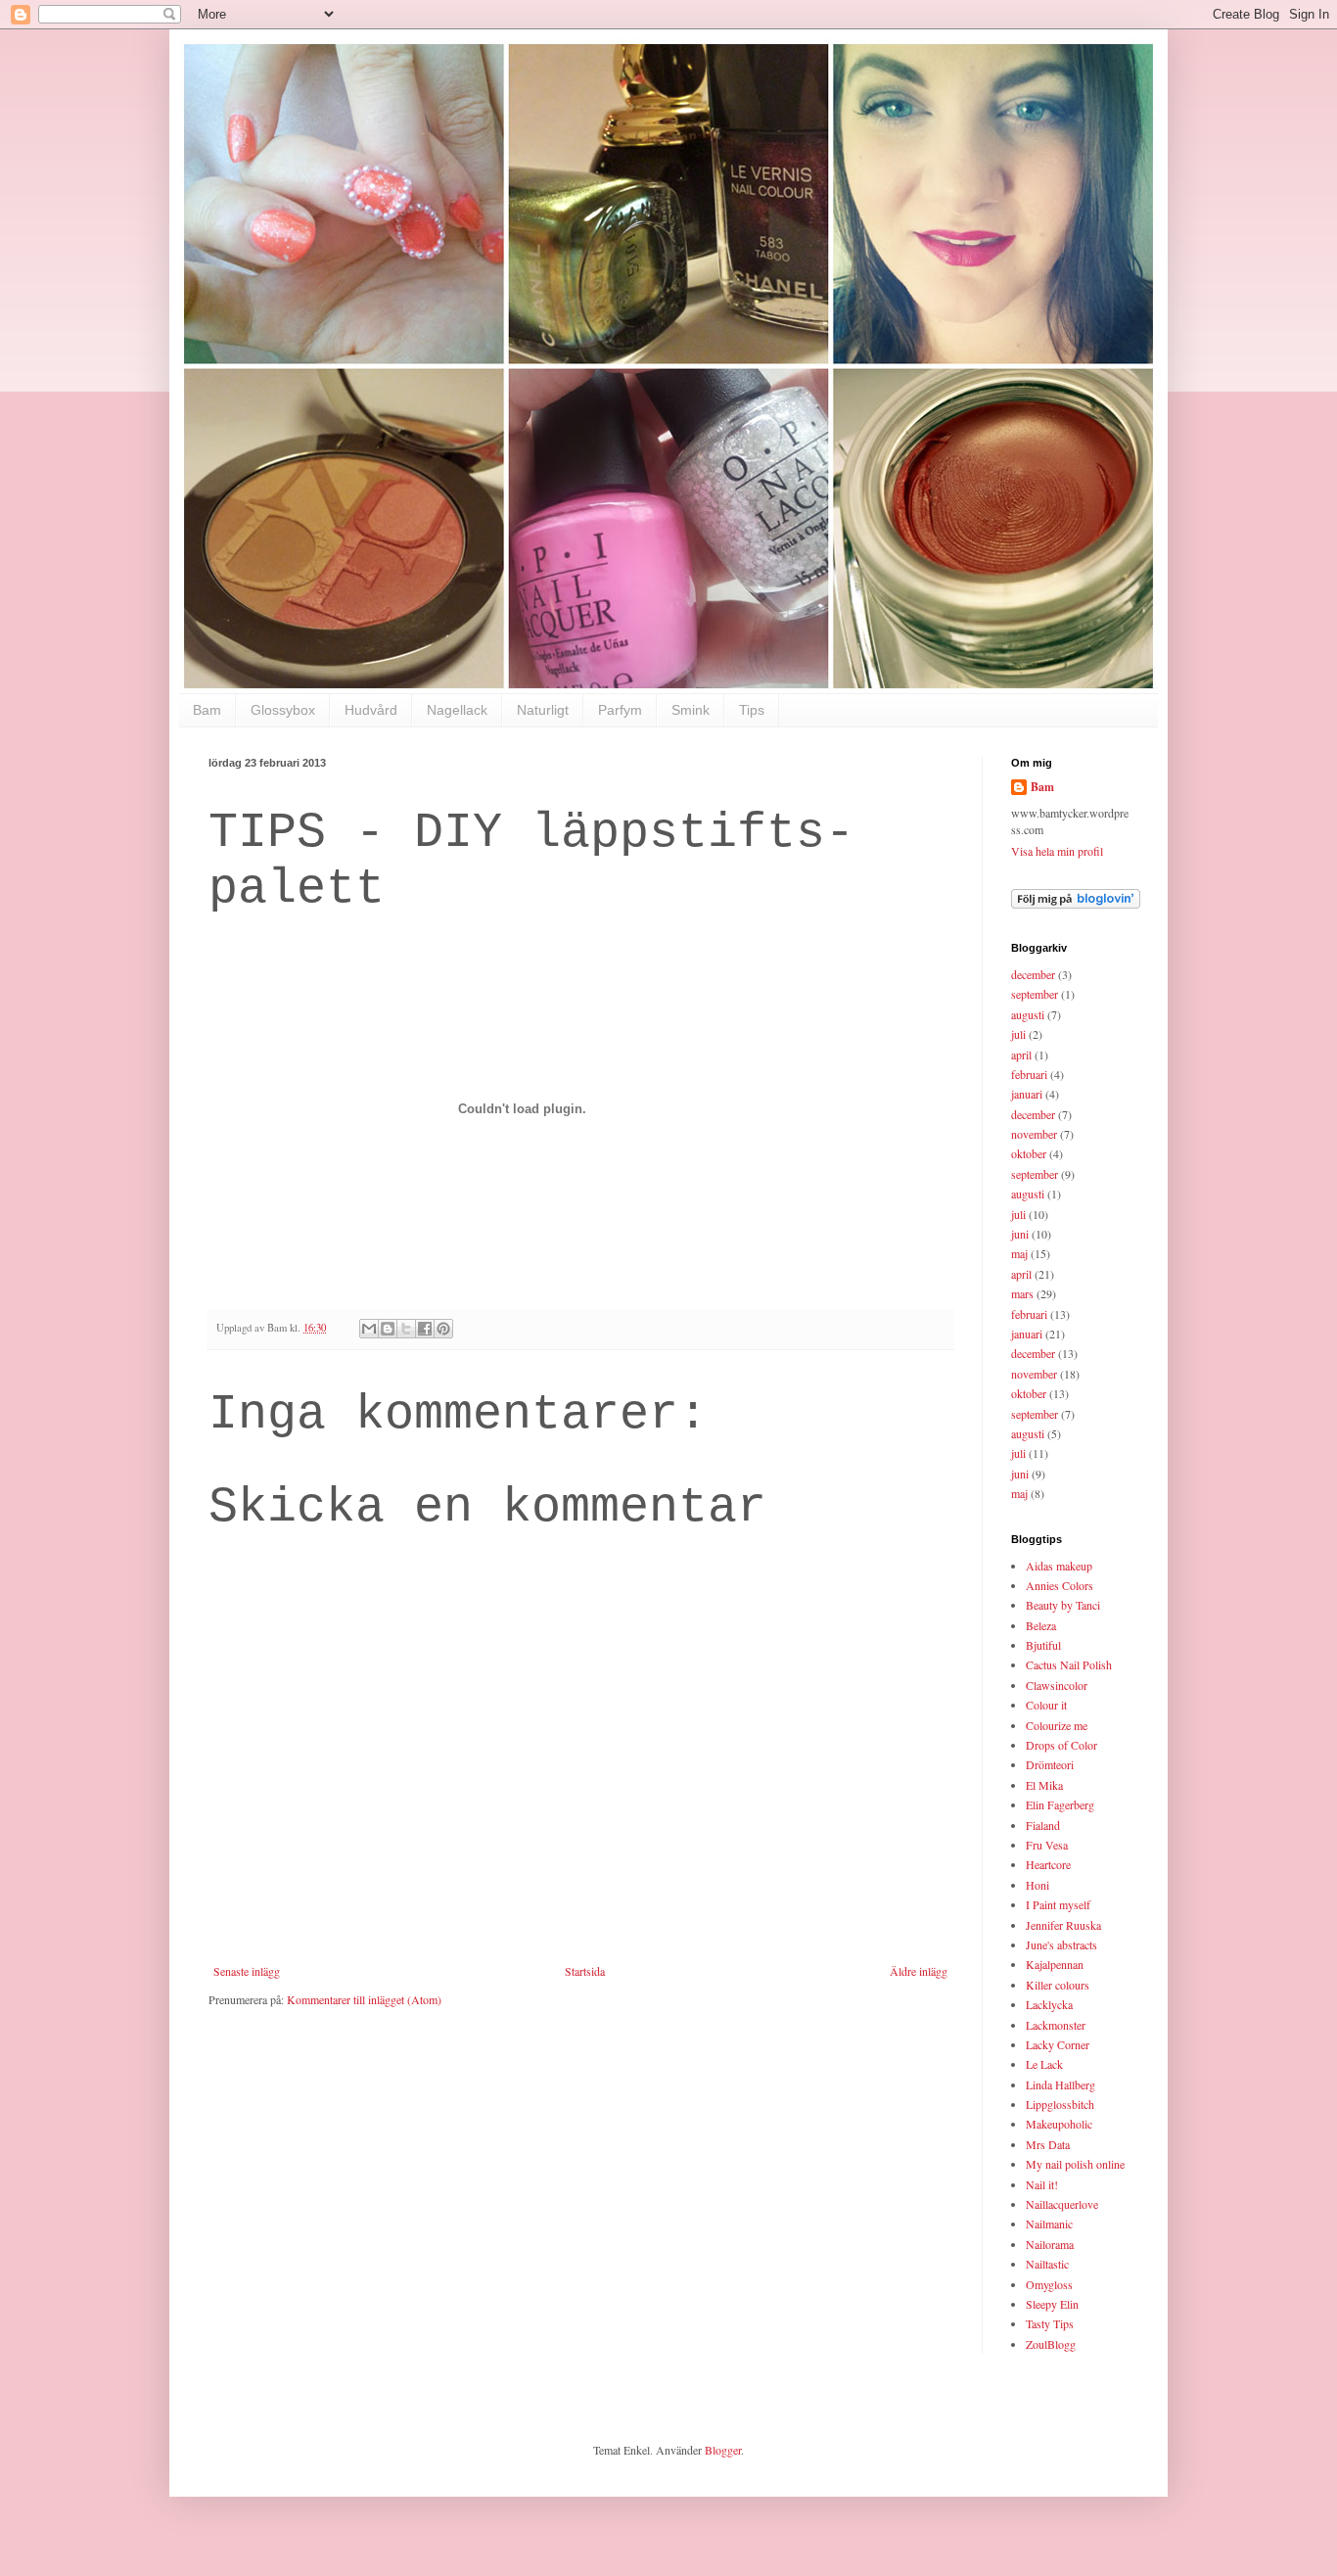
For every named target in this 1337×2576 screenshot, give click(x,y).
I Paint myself (1058, 1904)
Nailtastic (1047, 2264)
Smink (691, 710)
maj (1019, 1253)
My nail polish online (1075, 2164)
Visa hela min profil (1057, 851)
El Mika (1044, 1785)
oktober (1029, 1153)
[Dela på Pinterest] (443, 1329)
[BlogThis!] (388, 1329)
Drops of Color (1061, 1745)
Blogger (723, 2450)
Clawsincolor (1057, 1685)
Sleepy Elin (1052, 2304)
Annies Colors (1060, 1585)
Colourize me (1057, 1725)
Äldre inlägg (919, 1971)
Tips (752, 710)
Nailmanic (1049, 2224)
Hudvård (371, 710)
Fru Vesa (1047, 1845)
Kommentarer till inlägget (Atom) (364, 1999)
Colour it (1046, 1705)
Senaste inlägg (247, 1971)
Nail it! (1042, 2184)
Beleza (1041, 1625)
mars (1022, 1293)
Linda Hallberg (1060, 2084)
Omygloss (1049, 2284)
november (1034, 1134)
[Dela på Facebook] (425, 1329)
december (1033, 974)
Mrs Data (1048, 2144)
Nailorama (1050, 2244)
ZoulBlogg (1051, 2344)
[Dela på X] (406, 1329)
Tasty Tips (1050, 2323)
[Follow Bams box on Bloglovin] (1076, 904)
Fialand (1043, 1825)
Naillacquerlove (1062, 2204)
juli (1018, 1034)
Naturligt (543, 710)
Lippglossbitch (1060, 2104)
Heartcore (1048, 1864)
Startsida (585, 1971)
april (1021, 1054)
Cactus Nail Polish (1069, 1664)
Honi (1037, 1885)
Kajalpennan (1055, 1964)
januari (1027, 1094)
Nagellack (457, 710)
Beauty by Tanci (1063, 1605)
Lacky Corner (1058, 2044)
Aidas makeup (1059, 1566)
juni (1020, 1234)
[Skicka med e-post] (369, 1329)
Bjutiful (1043, 1645)
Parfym (620, 710)
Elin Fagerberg (1060, 1804)
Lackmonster (1056, 2025)
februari (1029, 1074)
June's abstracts (1061, 1944)
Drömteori (1050, 1764)
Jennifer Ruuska (1063, 1925)
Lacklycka (1049, 2004)
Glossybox (283, 710)
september (1035, 994)
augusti (1028, 1014)
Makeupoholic (1059, 2124)
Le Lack (1044, 2064)
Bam (207, 710)
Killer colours (1058, 1985)
